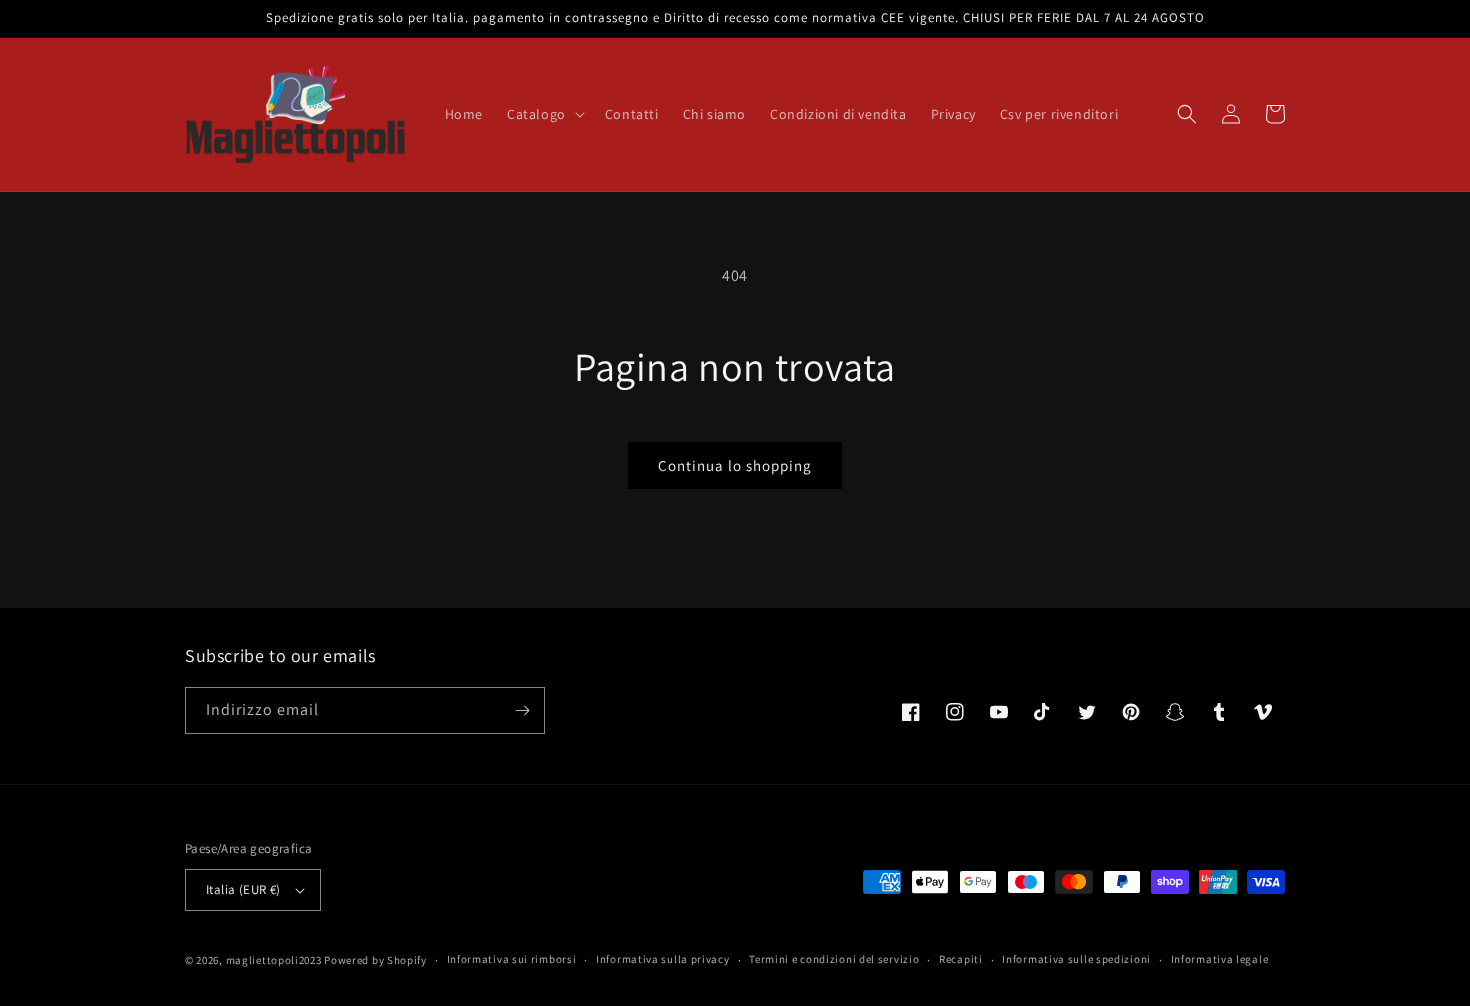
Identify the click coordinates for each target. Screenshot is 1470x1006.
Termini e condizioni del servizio (834, 959)
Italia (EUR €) (243, 889)
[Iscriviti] (522, 710)
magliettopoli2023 (274, 960)
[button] (544, 114)
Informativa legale (1220, 959)
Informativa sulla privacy (663, 959)
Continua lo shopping (735, 465)
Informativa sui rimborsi (512, 959)
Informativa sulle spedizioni (1076, 959)
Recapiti (961, 959)
